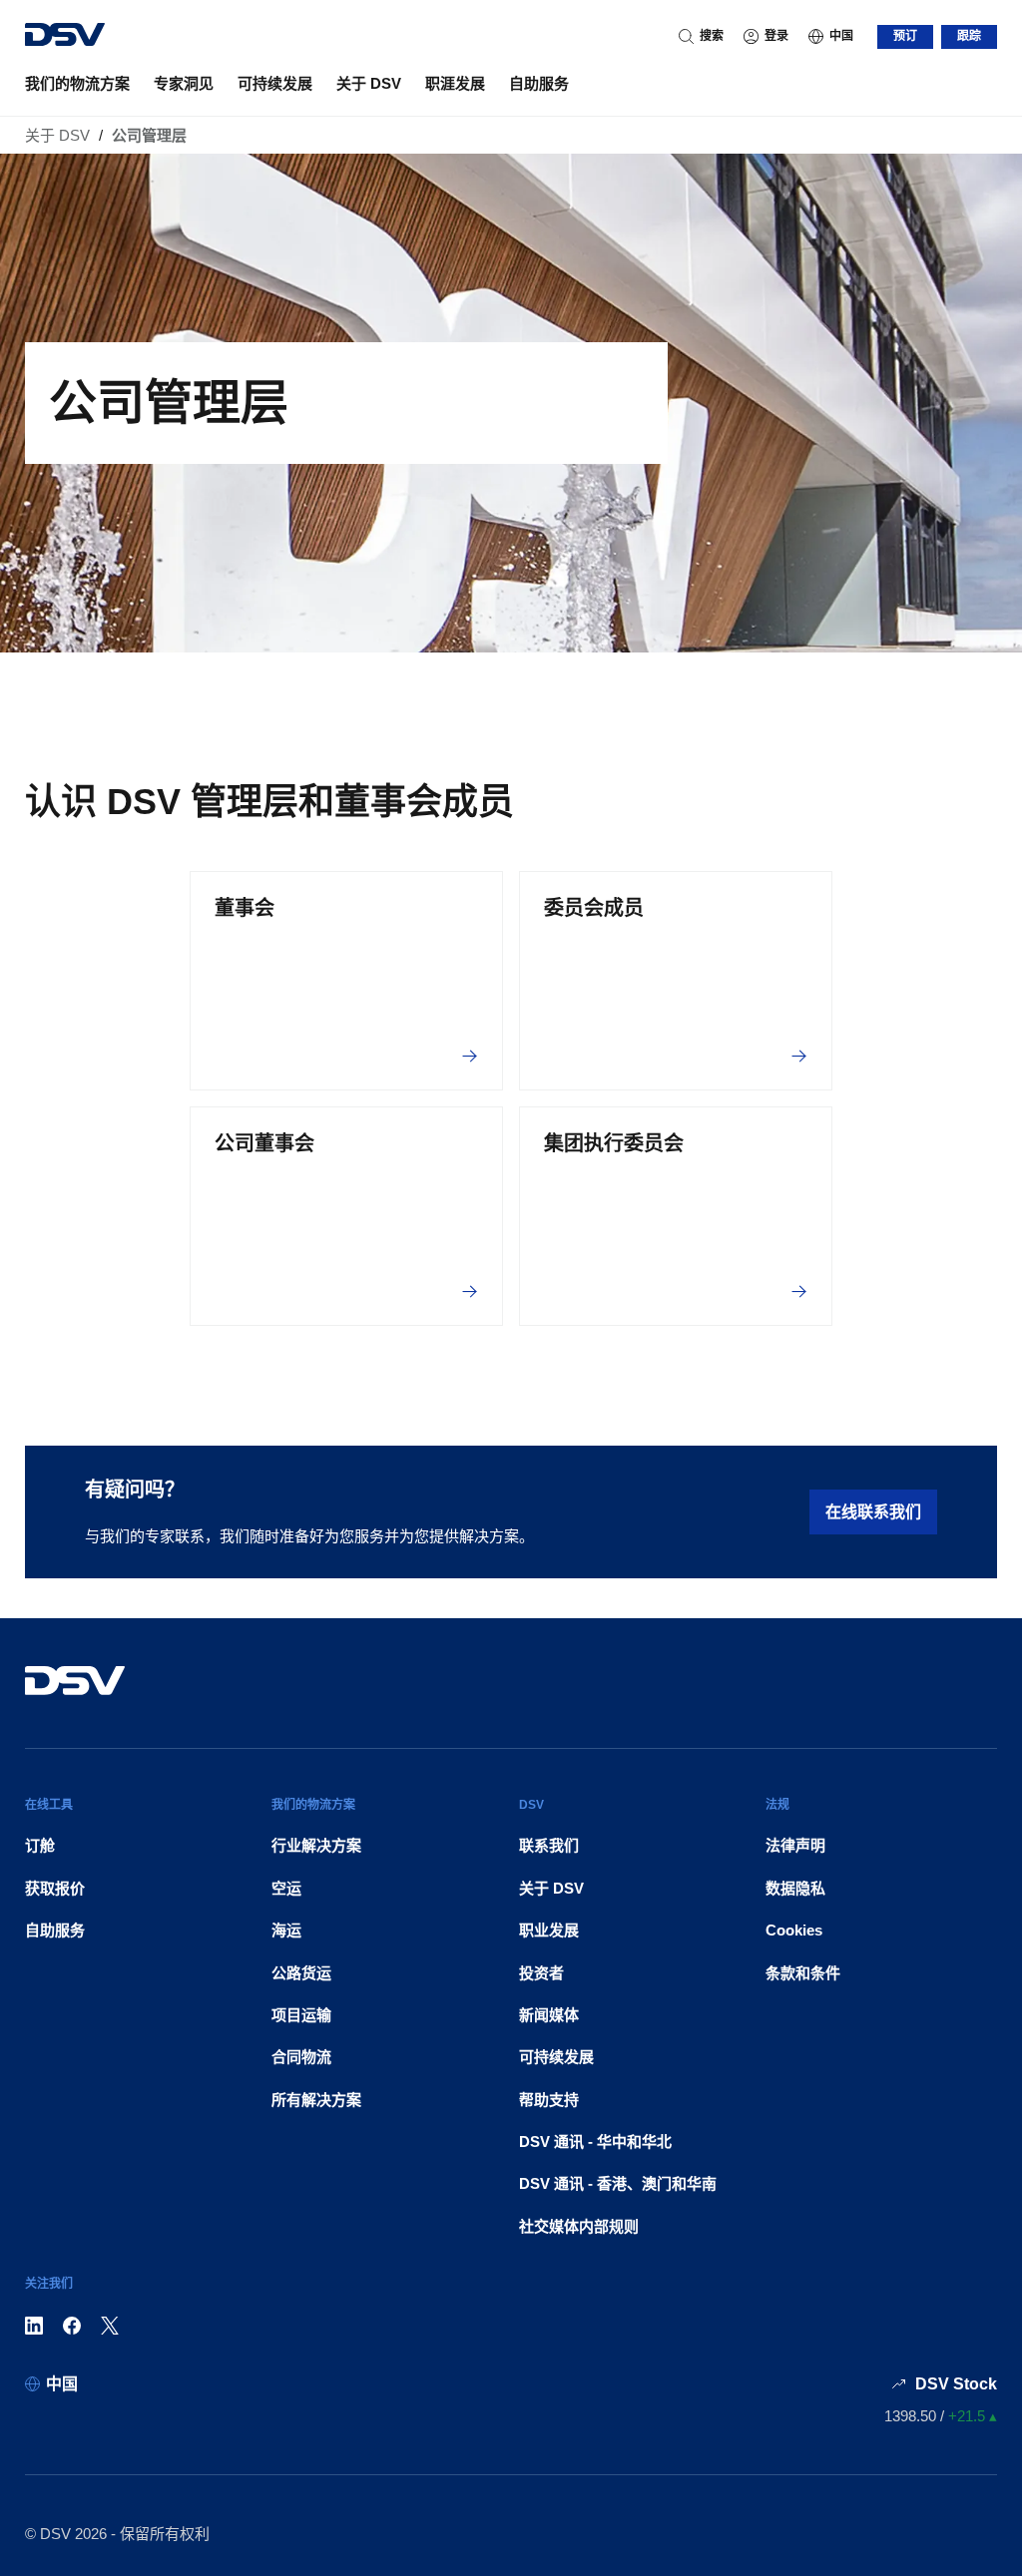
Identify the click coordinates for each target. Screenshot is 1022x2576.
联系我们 (549, 1845)
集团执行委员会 (614, 1143)
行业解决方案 (316, 1845)
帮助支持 (549, 2100)
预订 (905, 36)
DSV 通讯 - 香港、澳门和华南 (618, 2183)
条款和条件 (803, 1973)
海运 (286, 1930)
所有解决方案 (316, 2100)
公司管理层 (149, 135)
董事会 (245, 908)
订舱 (40, 1845)
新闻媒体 (549, 2015)
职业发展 (549, 1930)
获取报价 (55, 1888)
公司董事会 (264, 1143)
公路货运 (301, 1973)
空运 (286, 1888)
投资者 (541, 1973)
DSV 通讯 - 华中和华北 (595, 2142)
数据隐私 (795, 1888)
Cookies (794, 1930)
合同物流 (301, 2057)
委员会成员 (594, 908)
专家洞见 (184, 83)
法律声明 (795, 1845)
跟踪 (969, 36)
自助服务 (539, 83)
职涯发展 (455, 83)
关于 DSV (369, 83)
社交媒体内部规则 (579, 2226)
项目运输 (301, 2015)
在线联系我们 (873, 1512)
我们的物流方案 (77, 83)
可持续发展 (275, 83)
